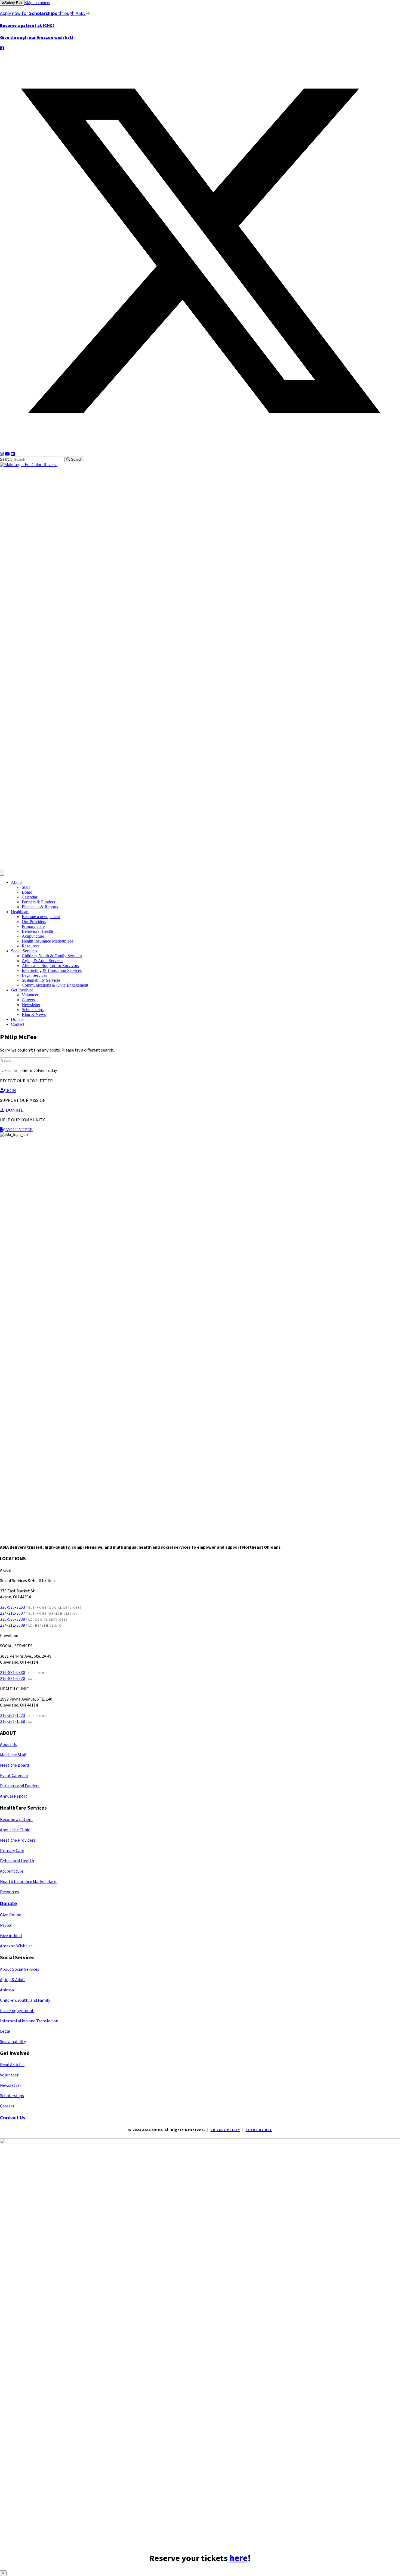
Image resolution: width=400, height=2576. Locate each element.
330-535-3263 (13, 1607)
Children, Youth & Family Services (52, 956)
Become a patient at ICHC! (27, 26)
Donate (17, 1019)
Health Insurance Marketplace (47, 941)
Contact (18, 1024)
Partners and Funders (20, 1786)
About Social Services (20, 1969)
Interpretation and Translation (29, 2021)
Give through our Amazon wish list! (37, 38)
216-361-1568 (13, 1722)
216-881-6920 (13, 1679)
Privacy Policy (225, 2130)
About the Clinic (15, 1830)
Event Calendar (14, 1776)
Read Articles (12, 2065)
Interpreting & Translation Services (52, 970)
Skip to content (37, 3)
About (16, 882)
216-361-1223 (13, 1716)
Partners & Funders (38, 902)
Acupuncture (33, 936)
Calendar (30, 897)
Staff (26, 887)
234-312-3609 (13, 1625)
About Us (9, 1745)
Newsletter (31, 1005)
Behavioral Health (37, 931)
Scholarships (33, 1010)
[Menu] (2, 873)
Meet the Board (14, 1765)
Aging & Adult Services (42, 961)
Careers (28, 1000)
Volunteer (30, 995)
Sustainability (13, 2042)
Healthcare (20, 912)
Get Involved (22, 990)
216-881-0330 (13, 1673)
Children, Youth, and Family (25, 2000)
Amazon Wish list (17, 1946)
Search (6, 459)
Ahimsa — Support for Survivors (50, 966)
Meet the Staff (13, 1755)
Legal (5, 2031)
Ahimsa (7, 1990)
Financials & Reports (40, 907)
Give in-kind (11, 1936)
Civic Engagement (17, 2011)
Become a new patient (41, 917)
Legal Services (34, 975)
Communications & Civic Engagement (55, 985)
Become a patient (17, 1820)
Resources (31, 946)
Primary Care (33, 926)
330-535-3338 (13, 1619)
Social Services (24, 951)
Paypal (6, 1925)
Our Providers (34, 921)
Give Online (11, 1915)
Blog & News (34, 1014)
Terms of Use (259, 2130)
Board (27, 892)
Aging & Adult (13, 1980)
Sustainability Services (41, 980)
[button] (2, 49)
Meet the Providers (18, 1840)
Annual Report (14, 1796)
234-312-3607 (13, 1613)
